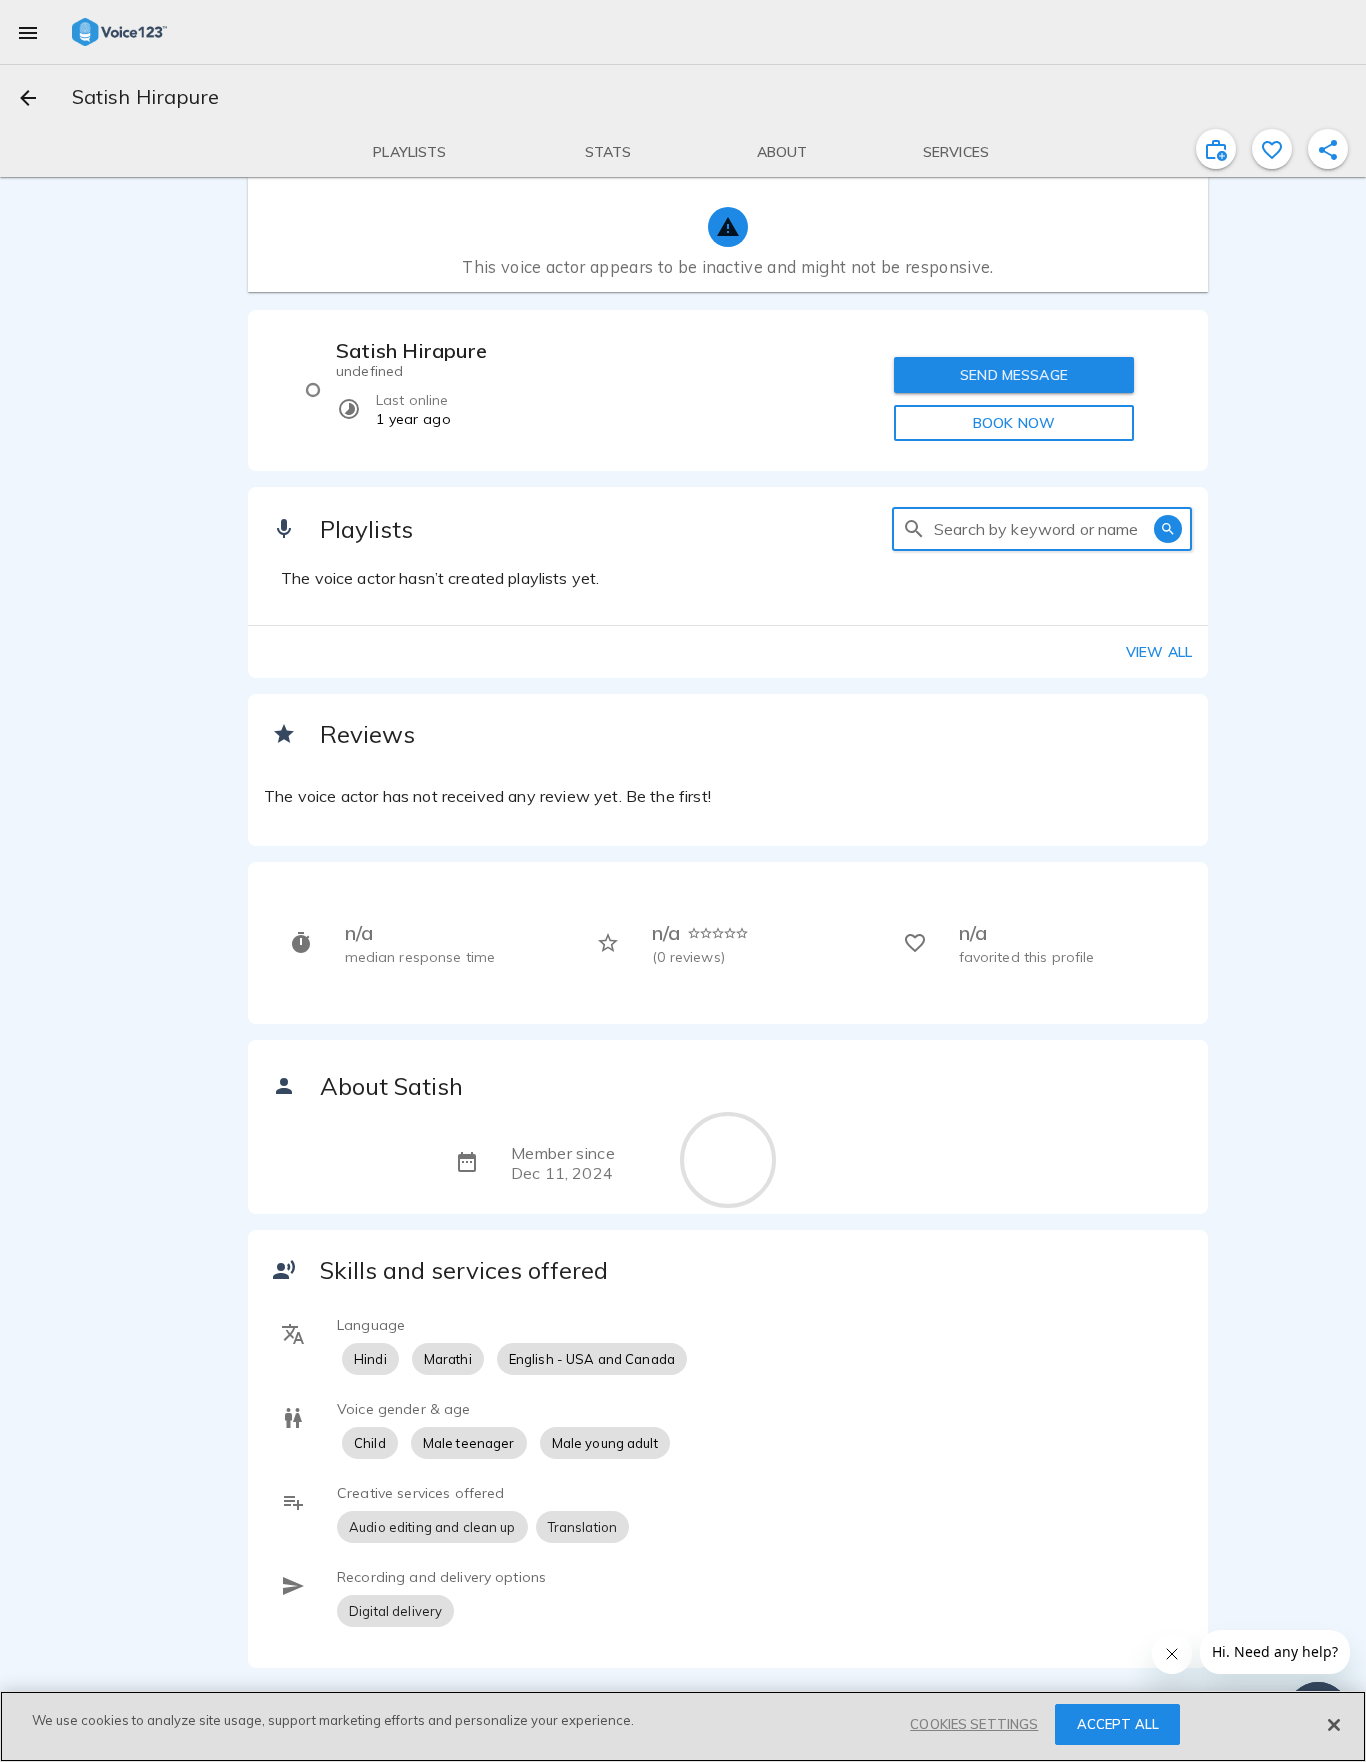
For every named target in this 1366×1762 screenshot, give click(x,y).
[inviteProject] (1216, 149)
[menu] (28, 32)
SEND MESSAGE (1014, 375)
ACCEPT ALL (1118, 1724)
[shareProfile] (1328, 149)
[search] (914, 529)
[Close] (1334, 1725)
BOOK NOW (1014, 423)
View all (1159, 652)
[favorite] (1272, 149)
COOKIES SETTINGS (974, 1724)
